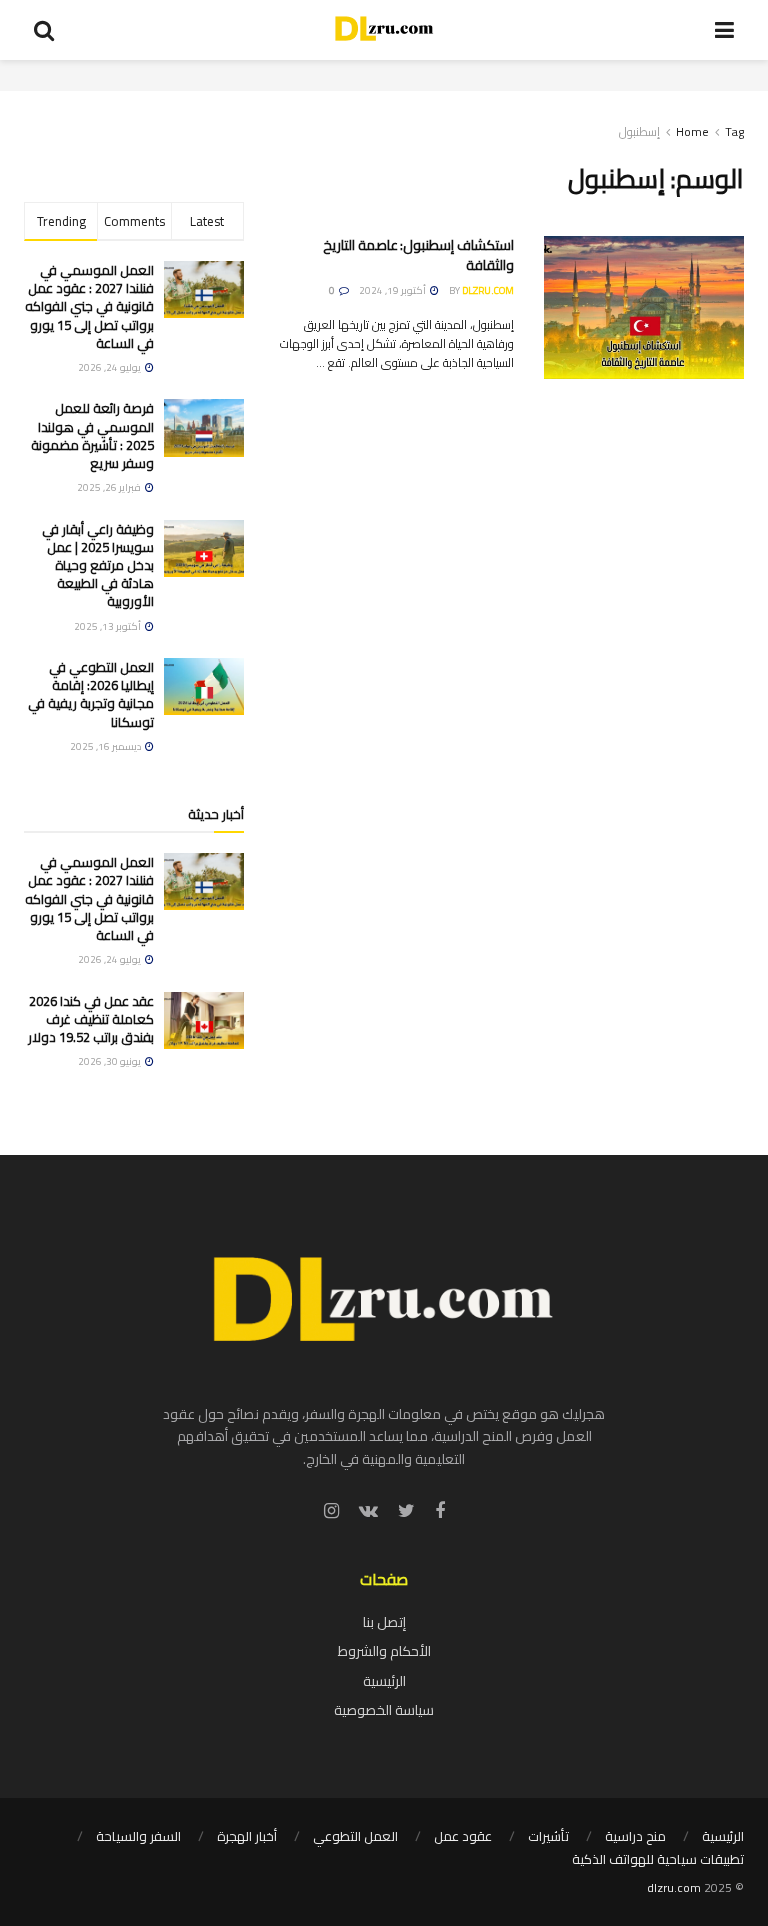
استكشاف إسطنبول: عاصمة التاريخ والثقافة (418, 255)
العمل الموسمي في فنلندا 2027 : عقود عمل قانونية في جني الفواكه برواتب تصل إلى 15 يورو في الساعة (89, 306)
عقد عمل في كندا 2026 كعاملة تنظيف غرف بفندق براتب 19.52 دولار (91, 1019)
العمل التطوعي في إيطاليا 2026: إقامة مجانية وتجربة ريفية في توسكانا (91, 694)
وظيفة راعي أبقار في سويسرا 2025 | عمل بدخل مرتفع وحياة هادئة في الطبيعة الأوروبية (98, 565)
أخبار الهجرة (247, 1836)
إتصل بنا (384, 1622)
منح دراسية (635, 1836)
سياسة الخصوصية (384, 1710)
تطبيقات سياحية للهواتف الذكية (658, 1859)
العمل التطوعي (355, 1836)
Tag (734, 131)
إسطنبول (639, 131)
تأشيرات (548, 1836)
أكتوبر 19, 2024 (393, 290)
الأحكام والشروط (384, 1651)
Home (692, 131)
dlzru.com (488, 290)
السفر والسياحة (138, 1836)
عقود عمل (463, 1836)
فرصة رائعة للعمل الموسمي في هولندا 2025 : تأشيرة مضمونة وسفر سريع (92, 435)
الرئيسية (384, 1681)
